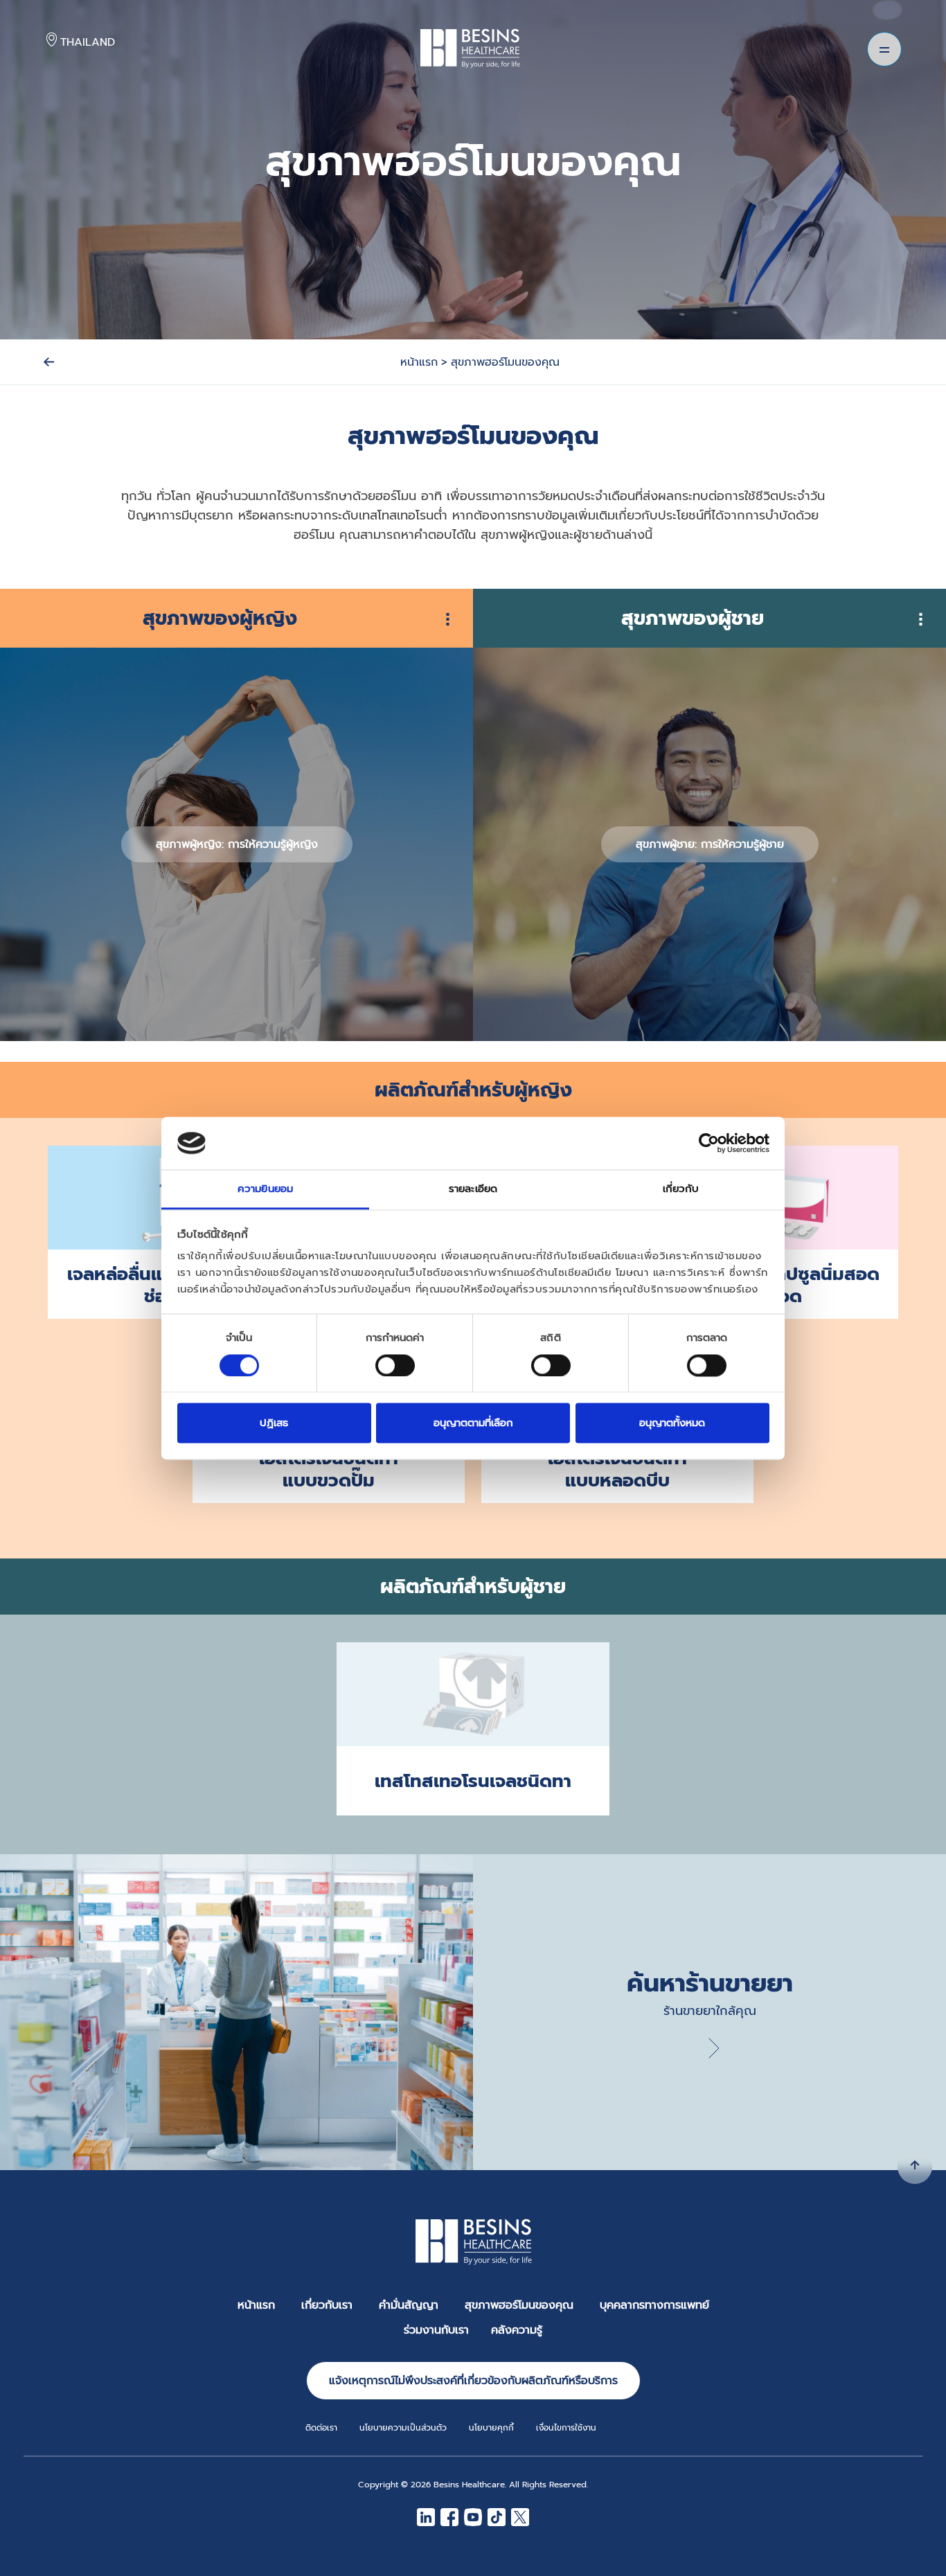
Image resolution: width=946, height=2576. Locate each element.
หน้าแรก (256, 2305)
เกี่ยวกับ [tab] (681, 1189)
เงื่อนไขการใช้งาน (566, 2428)
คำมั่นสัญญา (409, 2305)
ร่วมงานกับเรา (436, 2330)
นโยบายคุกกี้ (491, 2428)
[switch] (395, 1365)
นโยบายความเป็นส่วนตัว (403, 2428)
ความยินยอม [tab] (265, 1189)
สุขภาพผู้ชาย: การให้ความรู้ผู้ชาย (710, 844)
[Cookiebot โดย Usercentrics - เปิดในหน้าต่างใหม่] (709, 1143)
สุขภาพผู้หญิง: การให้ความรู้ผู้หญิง (237, 844)
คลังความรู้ (517, 2330)
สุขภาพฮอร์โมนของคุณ (519, 2305)
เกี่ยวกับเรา (327, 2305)
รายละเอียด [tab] (473, 1189)
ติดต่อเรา (321, 2428)
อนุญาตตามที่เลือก (473, 1423)
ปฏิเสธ (274, 1423)
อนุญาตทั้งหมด (672, 1423)
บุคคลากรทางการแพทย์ (654, 2305)
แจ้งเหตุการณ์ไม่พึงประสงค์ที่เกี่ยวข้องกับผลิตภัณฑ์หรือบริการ (473, 2381)
